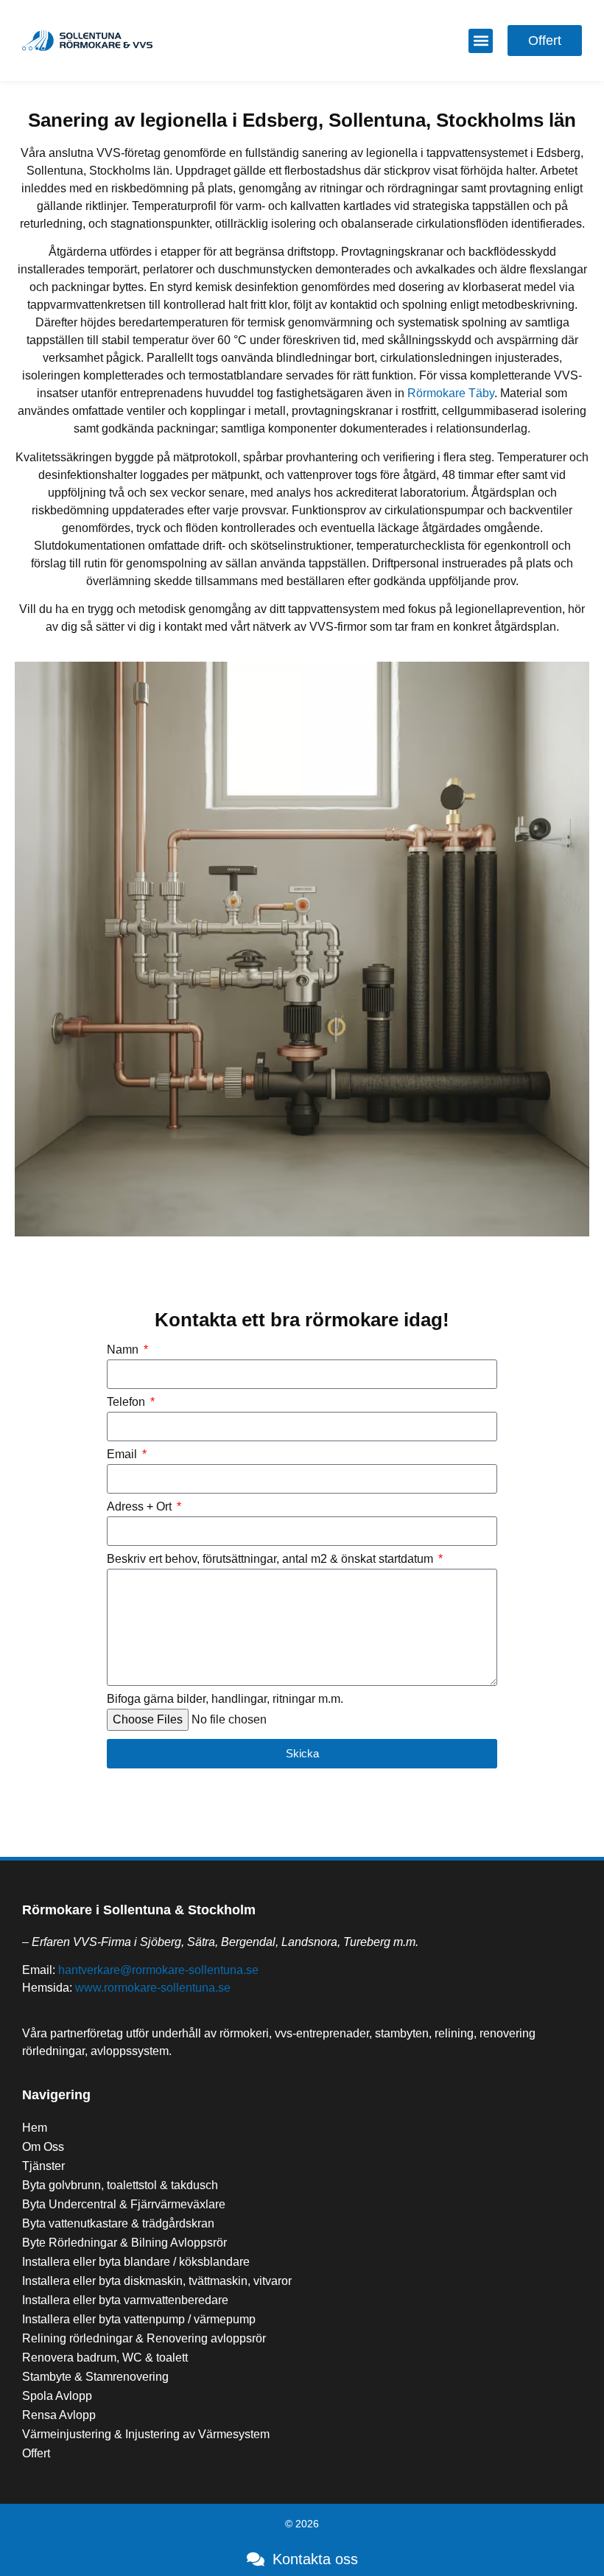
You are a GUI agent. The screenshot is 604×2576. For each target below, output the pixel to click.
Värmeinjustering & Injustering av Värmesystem (146, 2434)
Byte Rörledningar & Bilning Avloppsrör (124, 2243)
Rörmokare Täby (451, 393)
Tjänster (43, 2166)
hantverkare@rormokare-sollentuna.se (158, 1970)
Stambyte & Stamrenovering (95, 2377)
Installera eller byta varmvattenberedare (125, 2300)
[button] (481, 41)
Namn (124, 1350)
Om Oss (43, 2147)
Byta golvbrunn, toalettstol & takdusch (120, 2185)
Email (123, 1455)
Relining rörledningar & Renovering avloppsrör (144, 2338)
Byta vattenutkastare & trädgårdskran (118, 2223)
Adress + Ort (141, 1507)
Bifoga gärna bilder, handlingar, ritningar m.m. (225, 1699)
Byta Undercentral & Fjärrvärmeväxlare (124, 2204)
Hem (35, 2128)
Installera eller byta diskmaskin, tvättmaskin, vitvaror (157, 2281)
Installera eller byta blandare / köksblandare (136, 2262)
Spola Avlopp (57, 2396)
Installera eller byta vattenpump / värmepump (139, 2319)
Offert (36, 2453)
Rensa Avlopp (59, 2415)
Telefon (127, 1402)
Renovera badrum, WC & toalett (105, 2358)
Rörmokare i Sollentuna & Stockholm (139, 1910)
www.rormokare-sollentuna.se (153, 1988)
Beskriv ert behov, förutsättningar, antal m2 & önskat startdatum (271, 1559)
